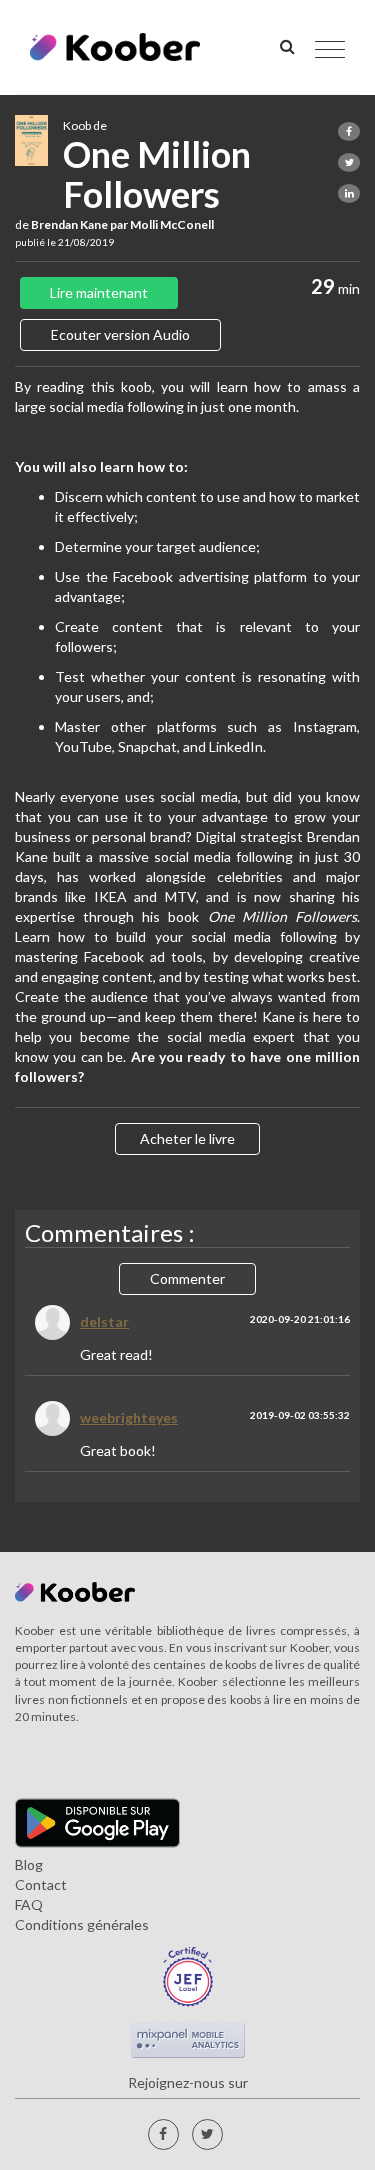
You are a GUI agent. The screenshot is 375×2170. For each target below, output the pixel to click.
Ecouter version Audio (120, 334)
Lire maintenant (99, 292)
